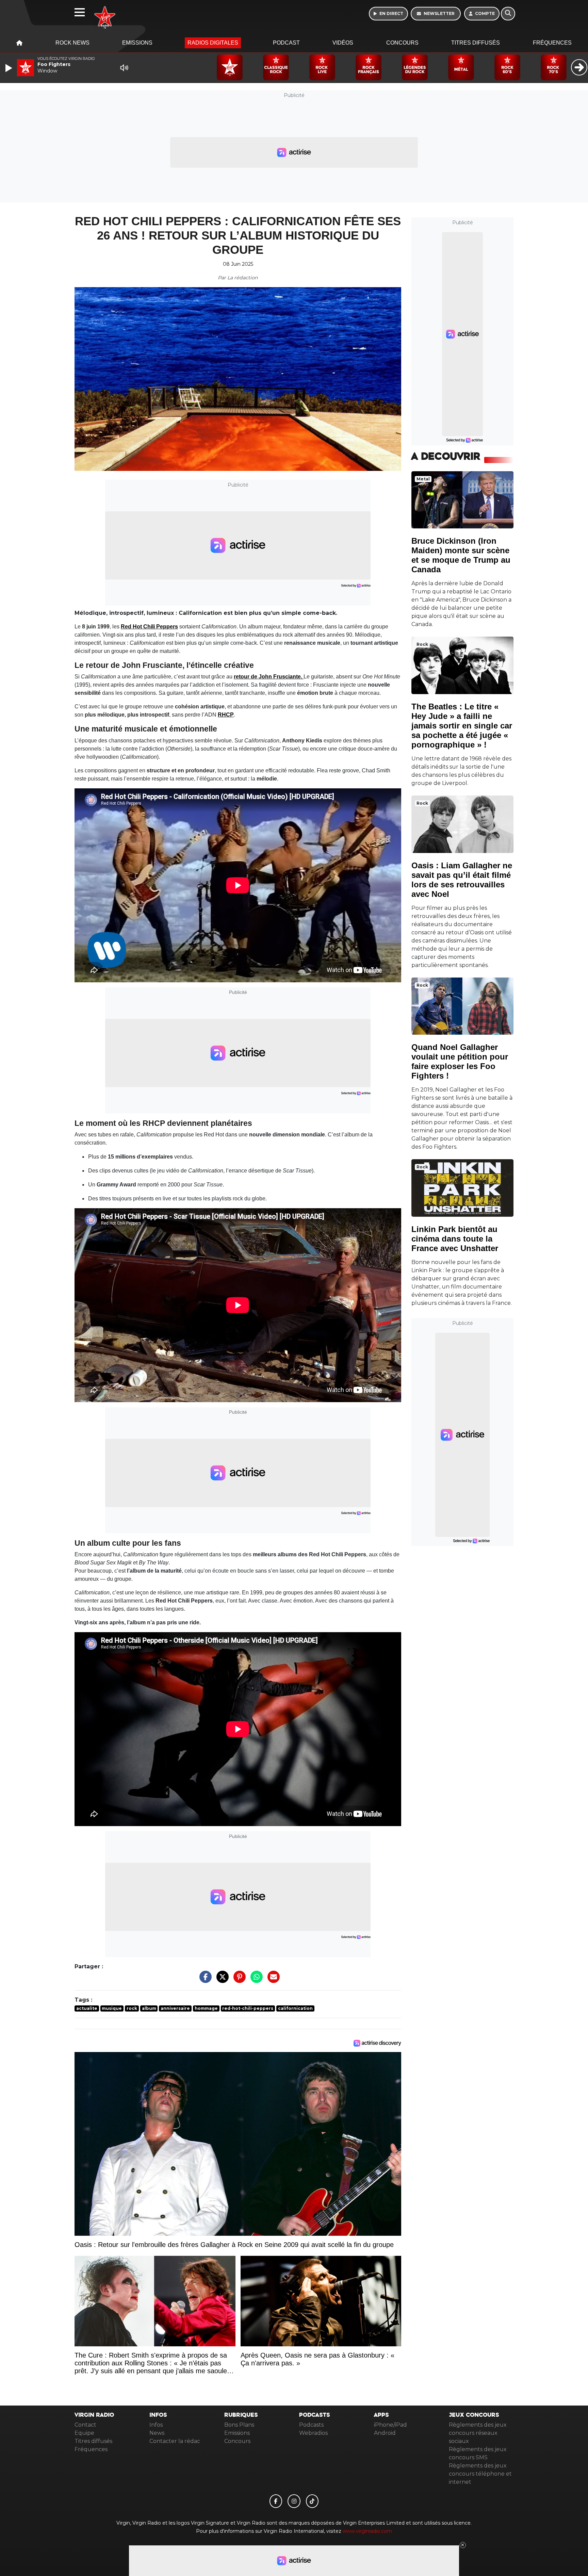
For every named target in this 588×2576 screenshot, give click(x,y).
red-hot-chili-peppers (248, 2008)
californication (295, 2008)
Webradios (313, 2433)
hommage (206, 2008)
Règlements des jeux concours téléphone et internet (480, 2474)
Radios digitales (213, 43)
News (157, 2433)
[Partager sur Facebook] (204, 1980)
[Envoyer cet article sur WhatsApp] (255, 1980)
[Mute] (124, 68)
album (149, 2008)
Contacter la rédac (175, 2441)
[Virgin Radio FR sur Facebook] (276, 2501)
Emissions (137, 43)
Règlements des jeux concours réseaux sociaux (478, 2433)
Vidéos (343, 43)
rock (132, 2008)
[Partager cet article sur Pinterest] (238, 1980)
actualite (87, 2008)
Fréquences (552, 43)
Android (385, 2433)
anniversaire (175, 2008)
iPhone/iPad (390, 2425)
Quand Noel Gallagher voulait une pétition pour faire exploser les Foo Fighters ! (460, 1061)
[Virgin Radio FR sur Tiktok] (312, 2501)
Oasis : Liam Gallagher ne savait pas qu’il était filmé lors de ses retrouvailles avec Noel (462, 880)
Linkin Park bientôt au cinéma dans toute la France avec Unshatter (455, 1239)
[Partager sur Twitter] (221, 1980)
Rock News (72, 43)
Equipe (84, 2433)
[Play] (10, 68)
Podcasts (311, 2425)
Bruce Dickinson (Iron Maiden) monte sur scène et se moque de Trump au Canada (461, 555)
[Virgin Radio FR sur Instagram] (294, 2501)
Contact (85, 2425)
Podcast (286, 43)
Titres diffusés (476, 43)
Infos (156, 2425)
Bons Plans (239, 2425)
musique (112, 2008)
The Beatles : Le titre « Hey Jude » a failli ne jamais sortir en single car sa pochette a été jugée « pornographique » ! (462, 726)
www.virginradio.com (367, 2531)
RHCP (226, 715)
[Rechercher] (508, 14)
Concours (402, 43)
